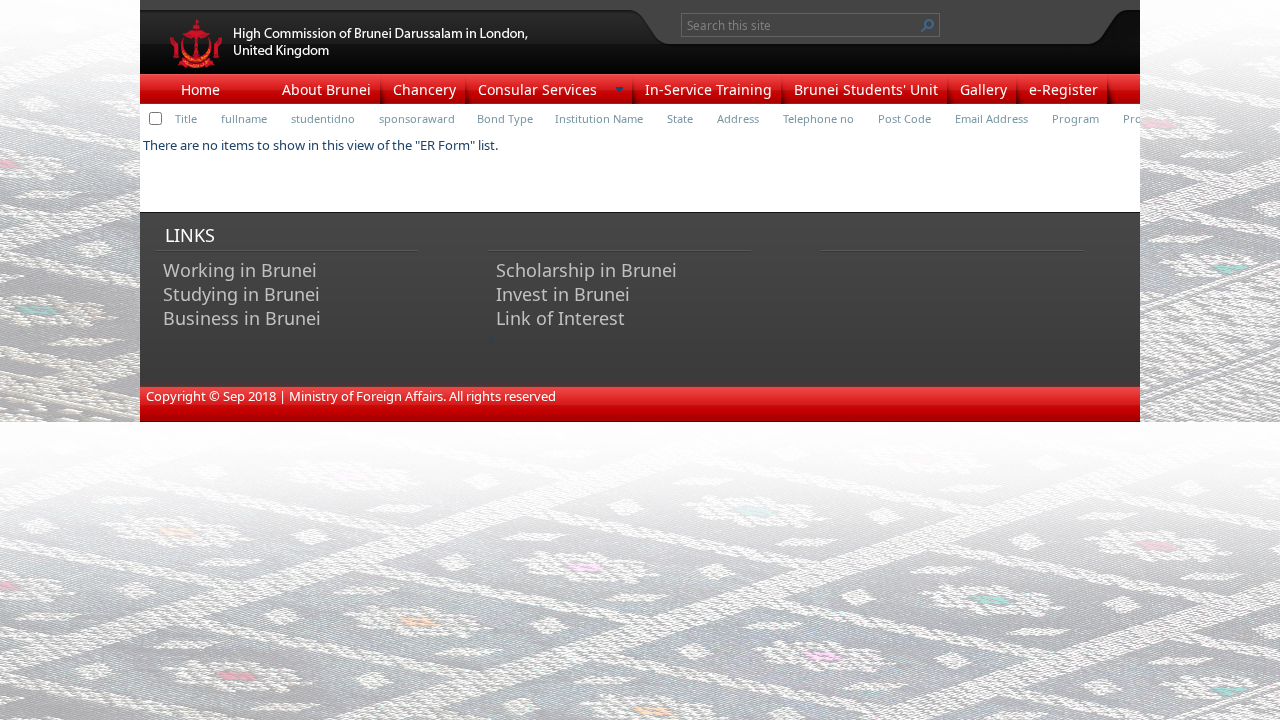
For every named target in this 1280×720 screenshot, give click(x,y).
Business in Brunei (242, 318)
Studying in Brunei (241, 294)
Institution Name (599, 118)
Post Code (904, 118)
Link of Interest (560, 318)
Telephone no (818, 118)
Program (1075, 118)
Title (186, 118)
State (680, 118)
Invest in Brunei (563, 294)
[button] (928, 25)
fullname (244, 118)
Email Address (991, 118)
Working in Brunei (240, 270)
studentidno (323, 118)
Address (738, 118)
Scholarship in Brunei (586, 270)
